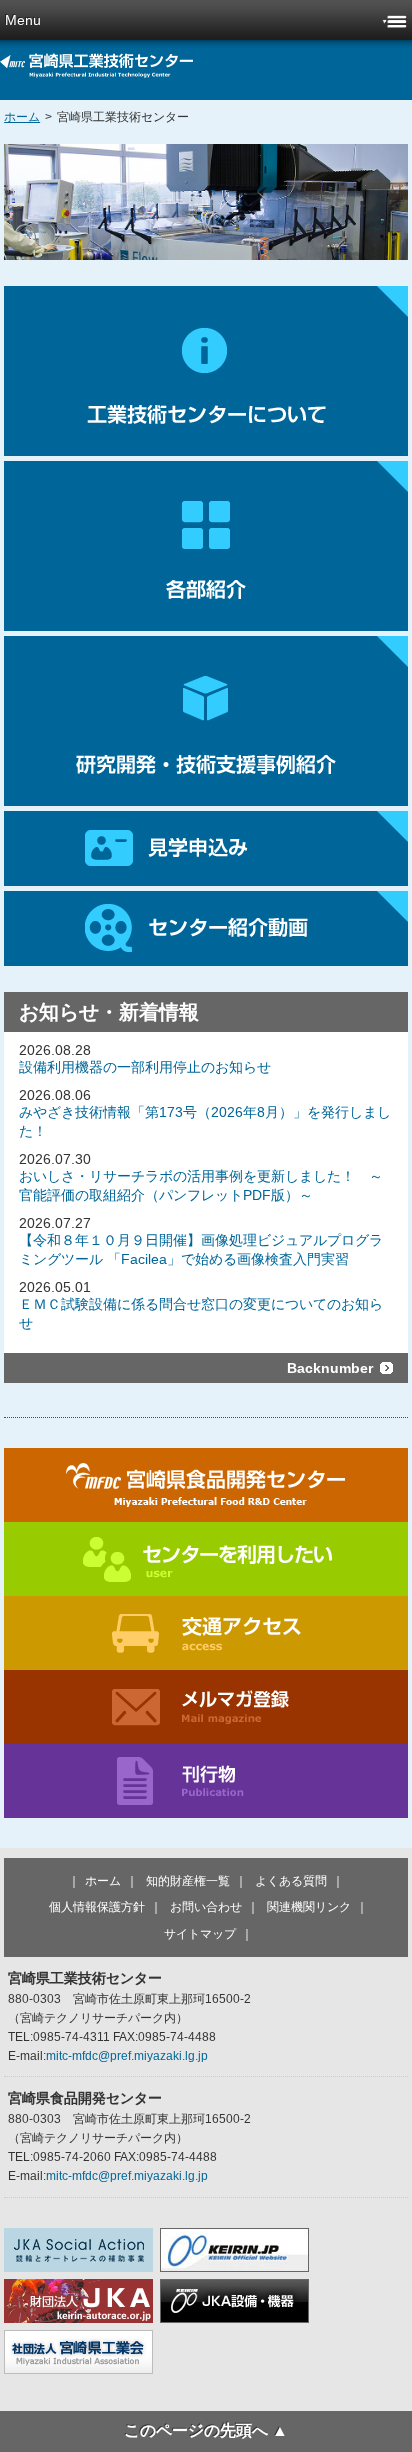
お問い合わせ (206, 1907)
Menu (23, 20)
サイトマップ (200, 1934)
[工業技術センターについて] (206, 371)
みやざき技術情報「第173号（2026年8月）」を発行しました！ (205, 1121)
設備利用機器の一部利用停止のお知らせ (145, 1067)
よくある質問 (291, 1881)
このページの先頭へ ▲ (206, 2430)
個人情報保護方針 (97, 1907)
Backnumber (330, 1368)
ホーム (22, 117)
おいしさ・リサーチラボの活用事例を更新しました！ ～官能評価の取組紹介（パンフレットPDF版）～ (201, 1185)
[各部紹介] (206, 546)
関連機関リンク (309, 1907)
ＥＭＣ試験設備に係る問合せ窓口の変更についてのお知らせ (201, 1313)
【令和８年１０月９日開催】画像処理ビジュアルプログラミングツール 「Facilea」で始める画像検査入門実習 (201, 1249)
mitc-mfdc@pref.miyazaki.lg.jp (127, 2056)
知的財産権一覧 (188, 1881)
